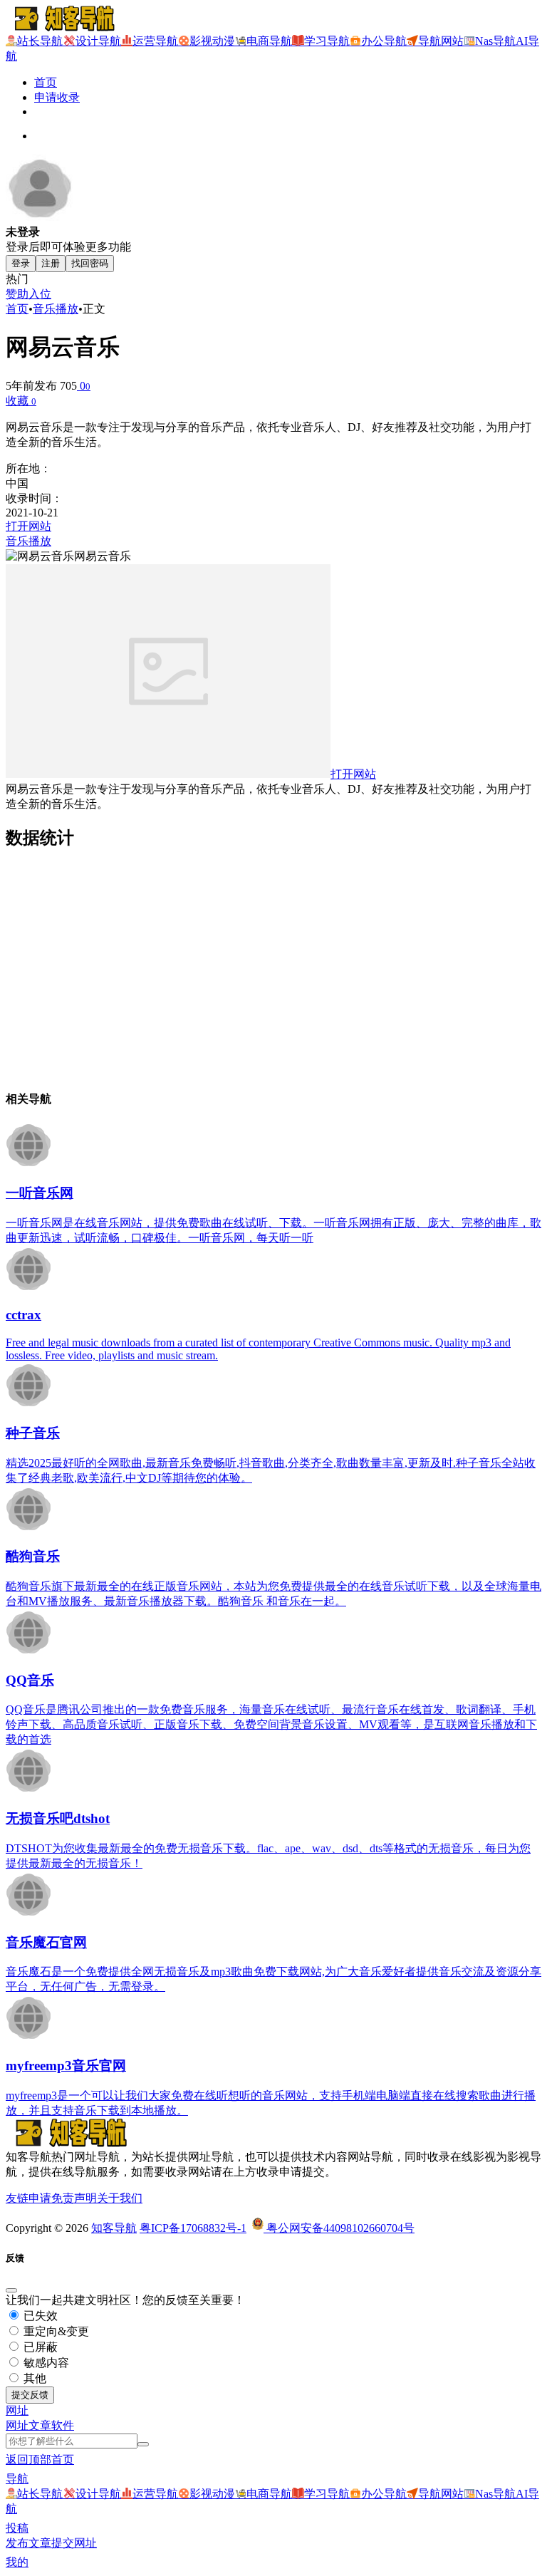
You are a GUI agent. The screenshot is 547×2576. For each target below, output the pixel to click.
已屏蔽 (39, 2347)
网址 (17, 2425)
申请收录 (57, 97)
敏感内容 (45, 2363)
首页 (46, 82)
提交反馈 (30, 2395)
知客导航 (114, 2228)
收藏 (21, 401)
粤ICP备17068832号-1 (193, 2228)
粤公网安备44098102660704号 (339, 2228)
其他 (33, 2378)
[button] (17, 2410)
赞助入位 (28, 294)
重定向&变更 (55, 2331)
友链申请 (28, 2198)
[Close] (11, 2290)
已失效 (39, 2316)
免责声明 (74, 2198)
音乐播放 (56, 309)
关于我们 (120, 2198)
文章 (40, 2425)
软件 (63, 2425)
